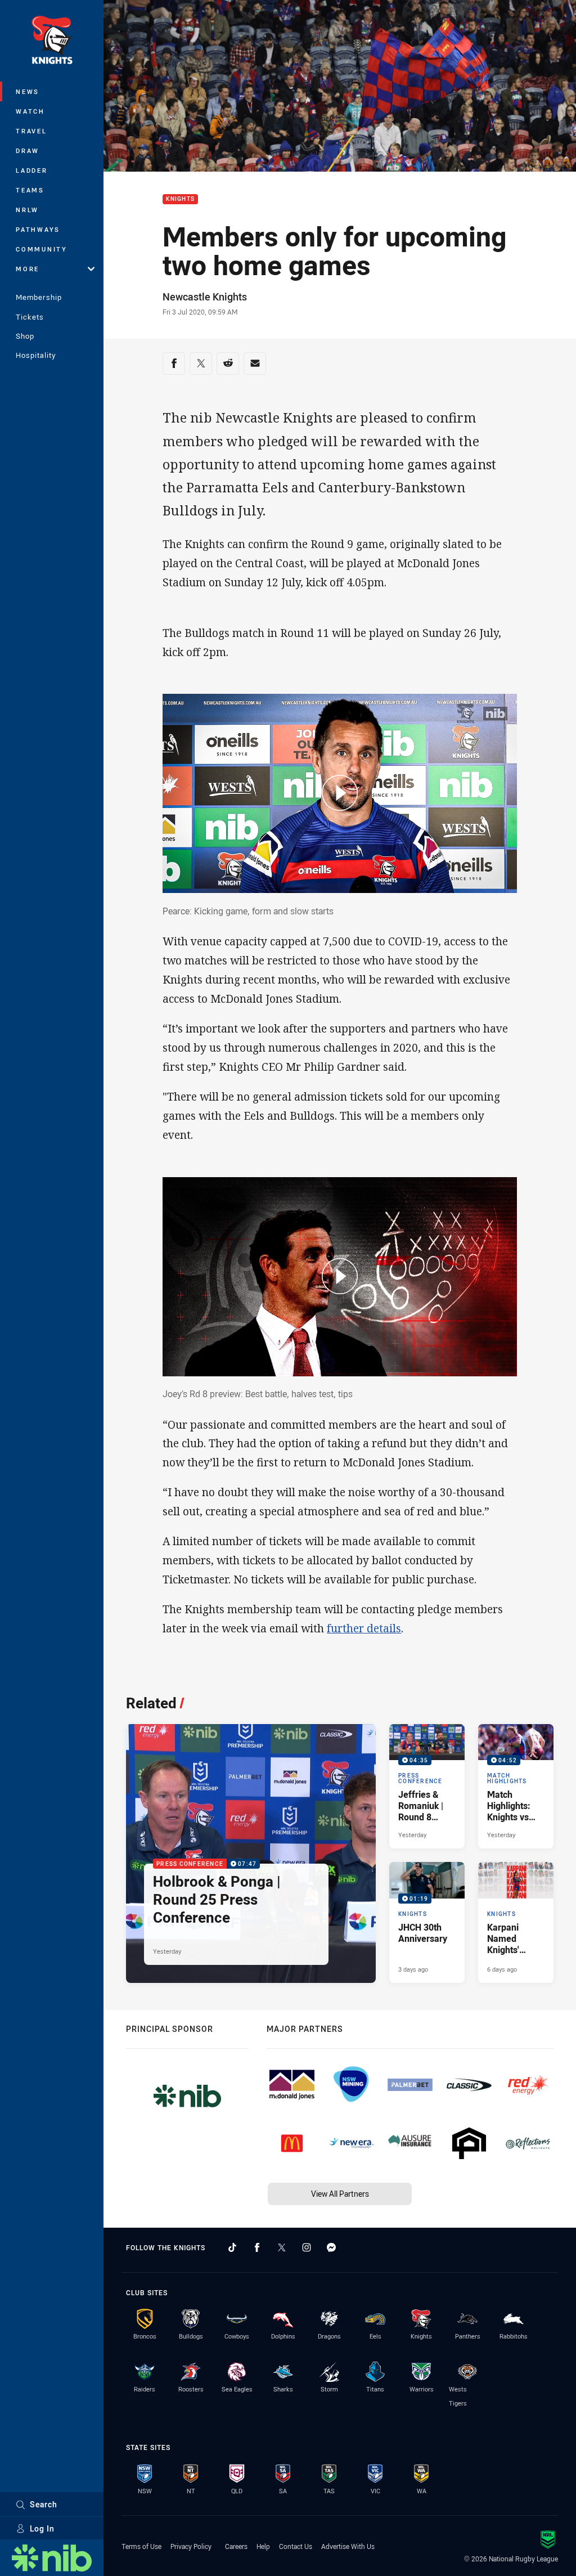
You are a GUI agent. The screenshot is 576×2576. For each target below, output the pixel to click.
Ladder (32, 170)
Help (263, 2546)
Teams (30, 190)
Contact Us (296, 2546)
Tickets (30, 317)
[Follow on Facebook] (257, 2247)
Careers (236, 2546)
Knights (180, 199)
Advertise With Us (348, 2546)
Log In (42, 2528)
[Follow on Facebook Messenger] (331, 2247)
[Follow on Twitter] (282, 2247)
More (28, 269)
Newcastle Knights (205, 297)
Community (42, 249)
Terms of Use (141, 2546)
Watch (30, 111)
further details (364, 1628)
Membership (39, 297)
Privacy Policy (191, 2546)
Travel (31, 131)
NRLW (27, 210)
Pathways (38, 229)
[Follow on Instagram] (307, 2247)
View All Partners (340, 2194)
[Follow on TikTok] (232, 2247)
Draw (28, 151)
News (28, 91)
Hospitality (36, 355)
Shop (25, 336)
